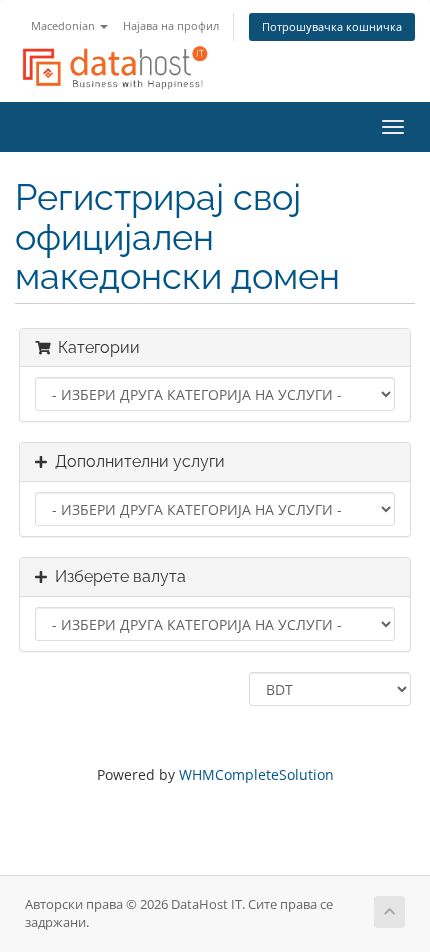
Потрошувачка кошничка (332, 26)
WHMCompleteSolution (256, 774)
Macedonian (64, 25)
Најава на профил (171, 25)
